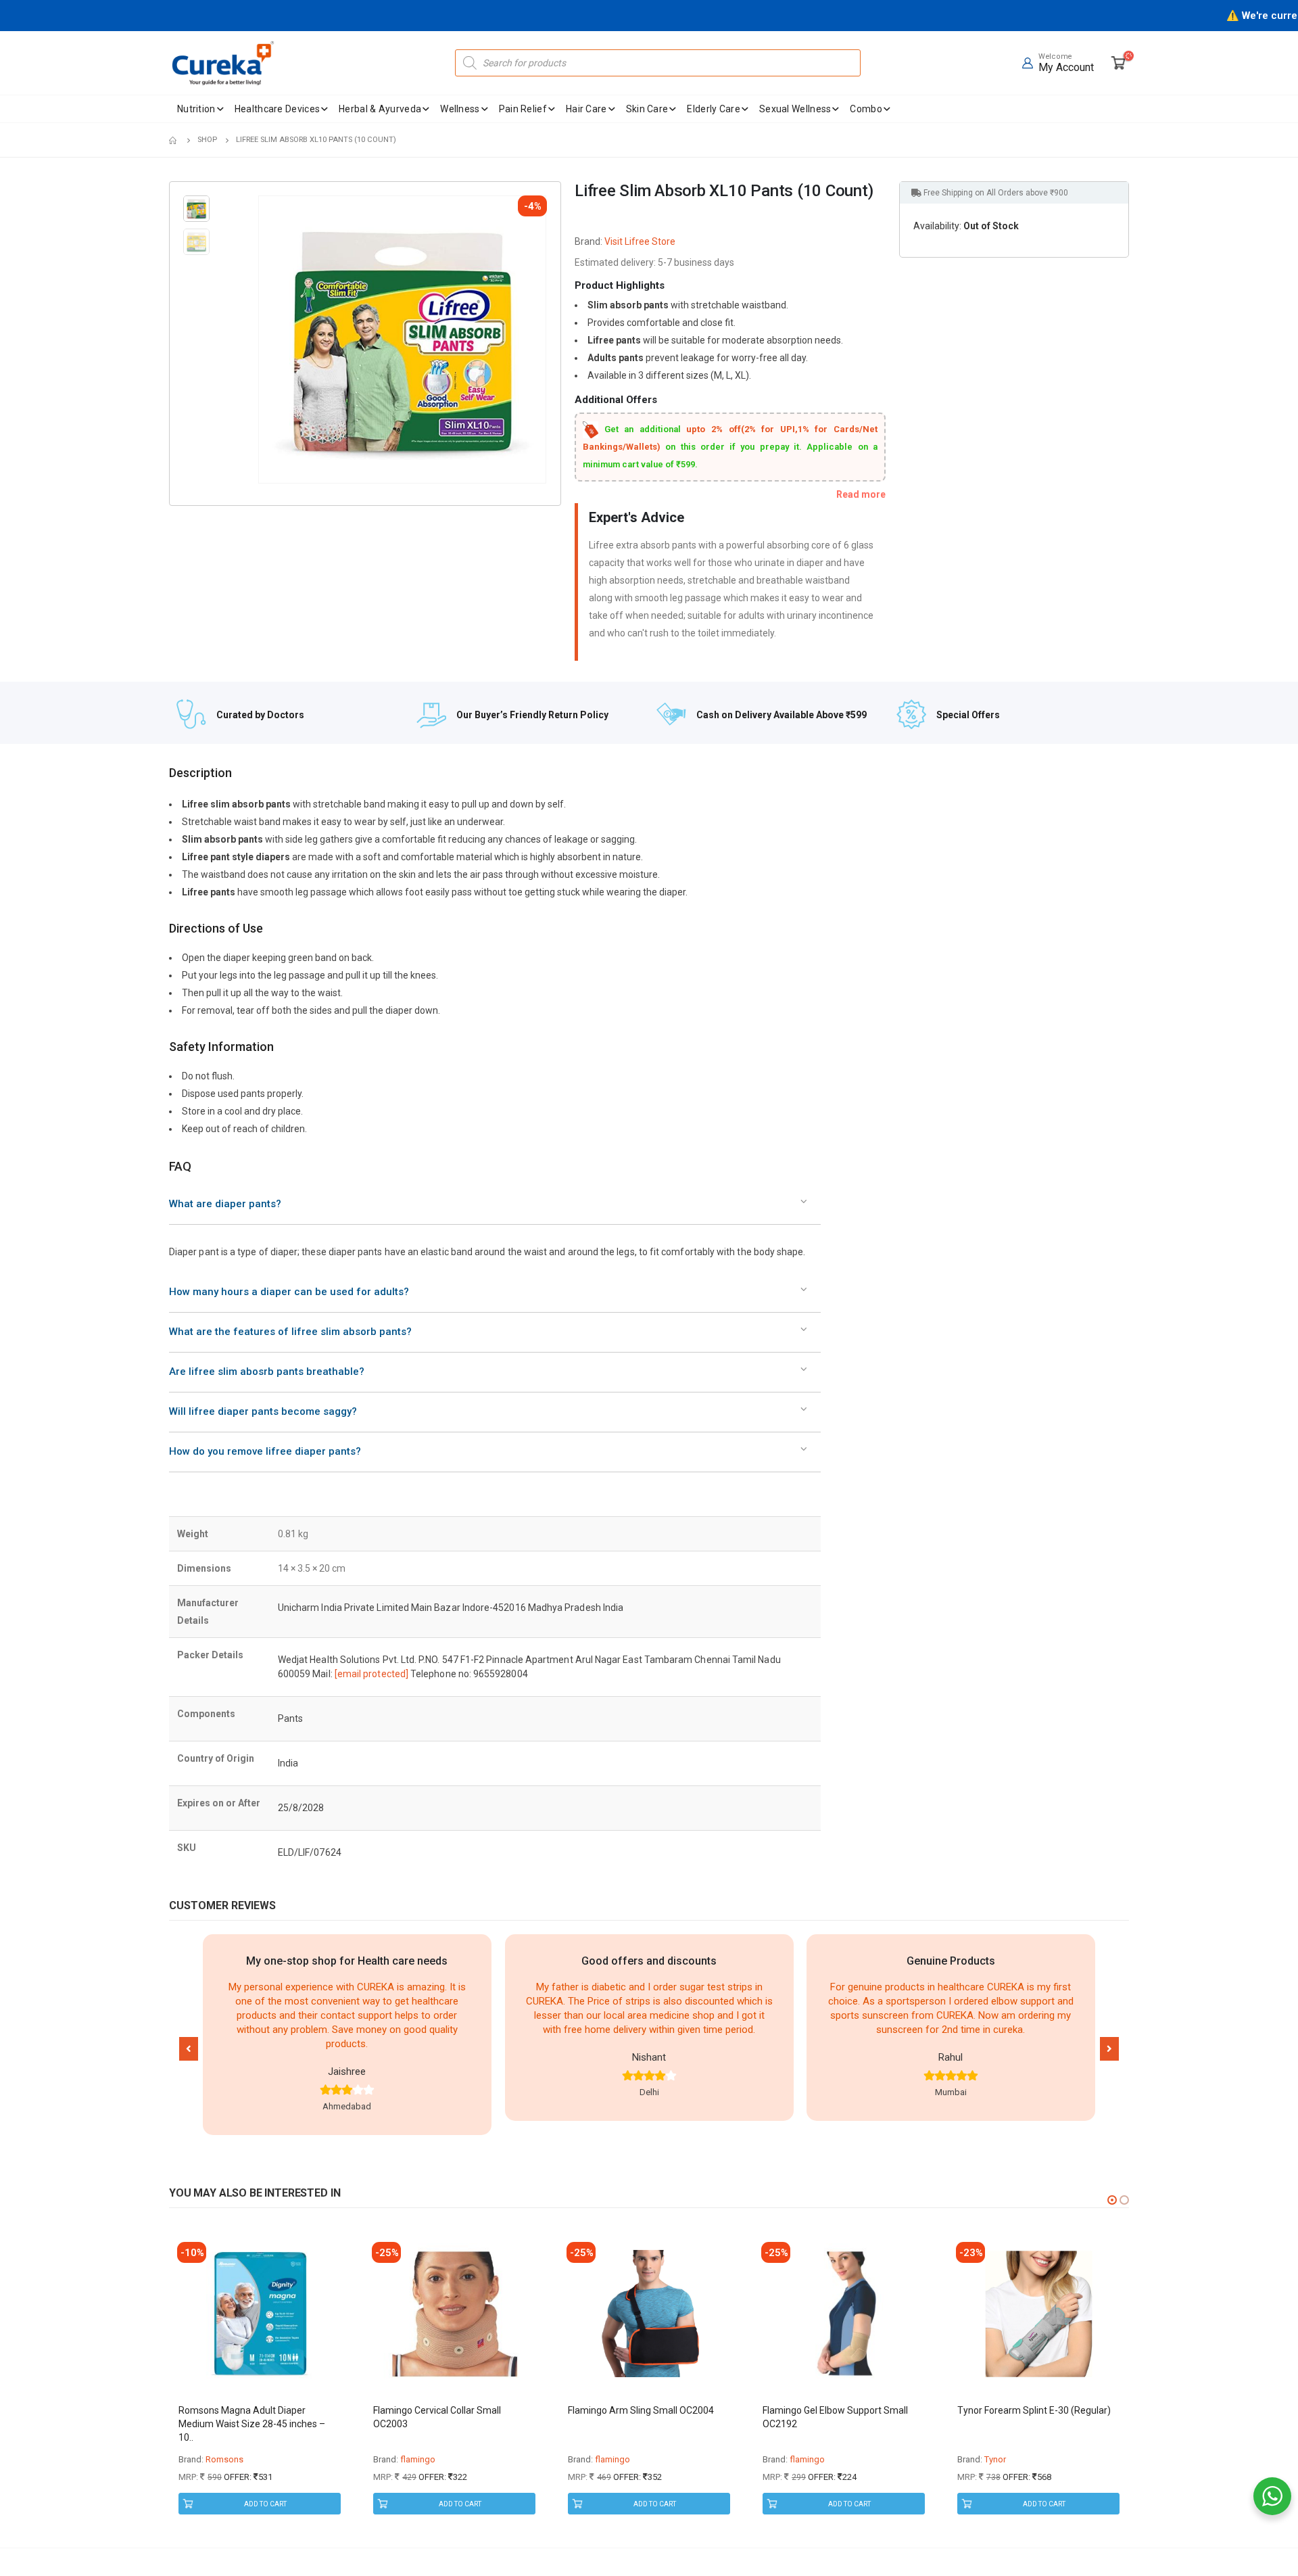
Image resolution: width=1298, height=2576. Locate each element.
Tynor (995, 2459)
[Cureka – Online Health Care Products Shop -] (223, 63)
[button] (189, 2049)
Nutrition (196, 109)
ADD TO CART (265, 2504)
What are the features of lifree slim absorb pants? (290, 1332)
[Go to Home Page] (174, 140)
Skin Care (647, 109)
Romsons (224, 2459)
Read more (861, 494)
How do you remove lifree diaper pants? (265, 1451)
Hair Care (586, 109)
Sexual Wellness (795, 109)
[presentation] (261, 339)
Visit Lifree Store (640, 241)
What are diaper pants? (225, 1204)
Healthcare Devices (277, 109)
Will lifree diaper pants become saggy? (263, 1411)
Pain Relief (523, 109)
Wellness (460, 109)
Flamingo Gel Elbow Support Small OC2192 (835, 2417)
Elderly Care (714, 109)
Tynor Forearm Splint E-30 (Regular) (1034, 2410)
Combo (866, 109)
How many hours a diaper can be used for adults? (289, 1292)
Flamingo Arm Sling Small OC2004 (641, 2410)
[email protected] (371, 1674)
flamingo (418, 2459)
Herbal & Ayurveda (380, 109)
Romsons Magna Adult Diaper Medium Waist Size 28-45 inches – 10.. (252, 2424)
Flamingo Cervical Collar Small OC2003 (437, 2417)
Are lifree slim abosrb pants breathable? (267, 1372)
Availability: (937, 226)
